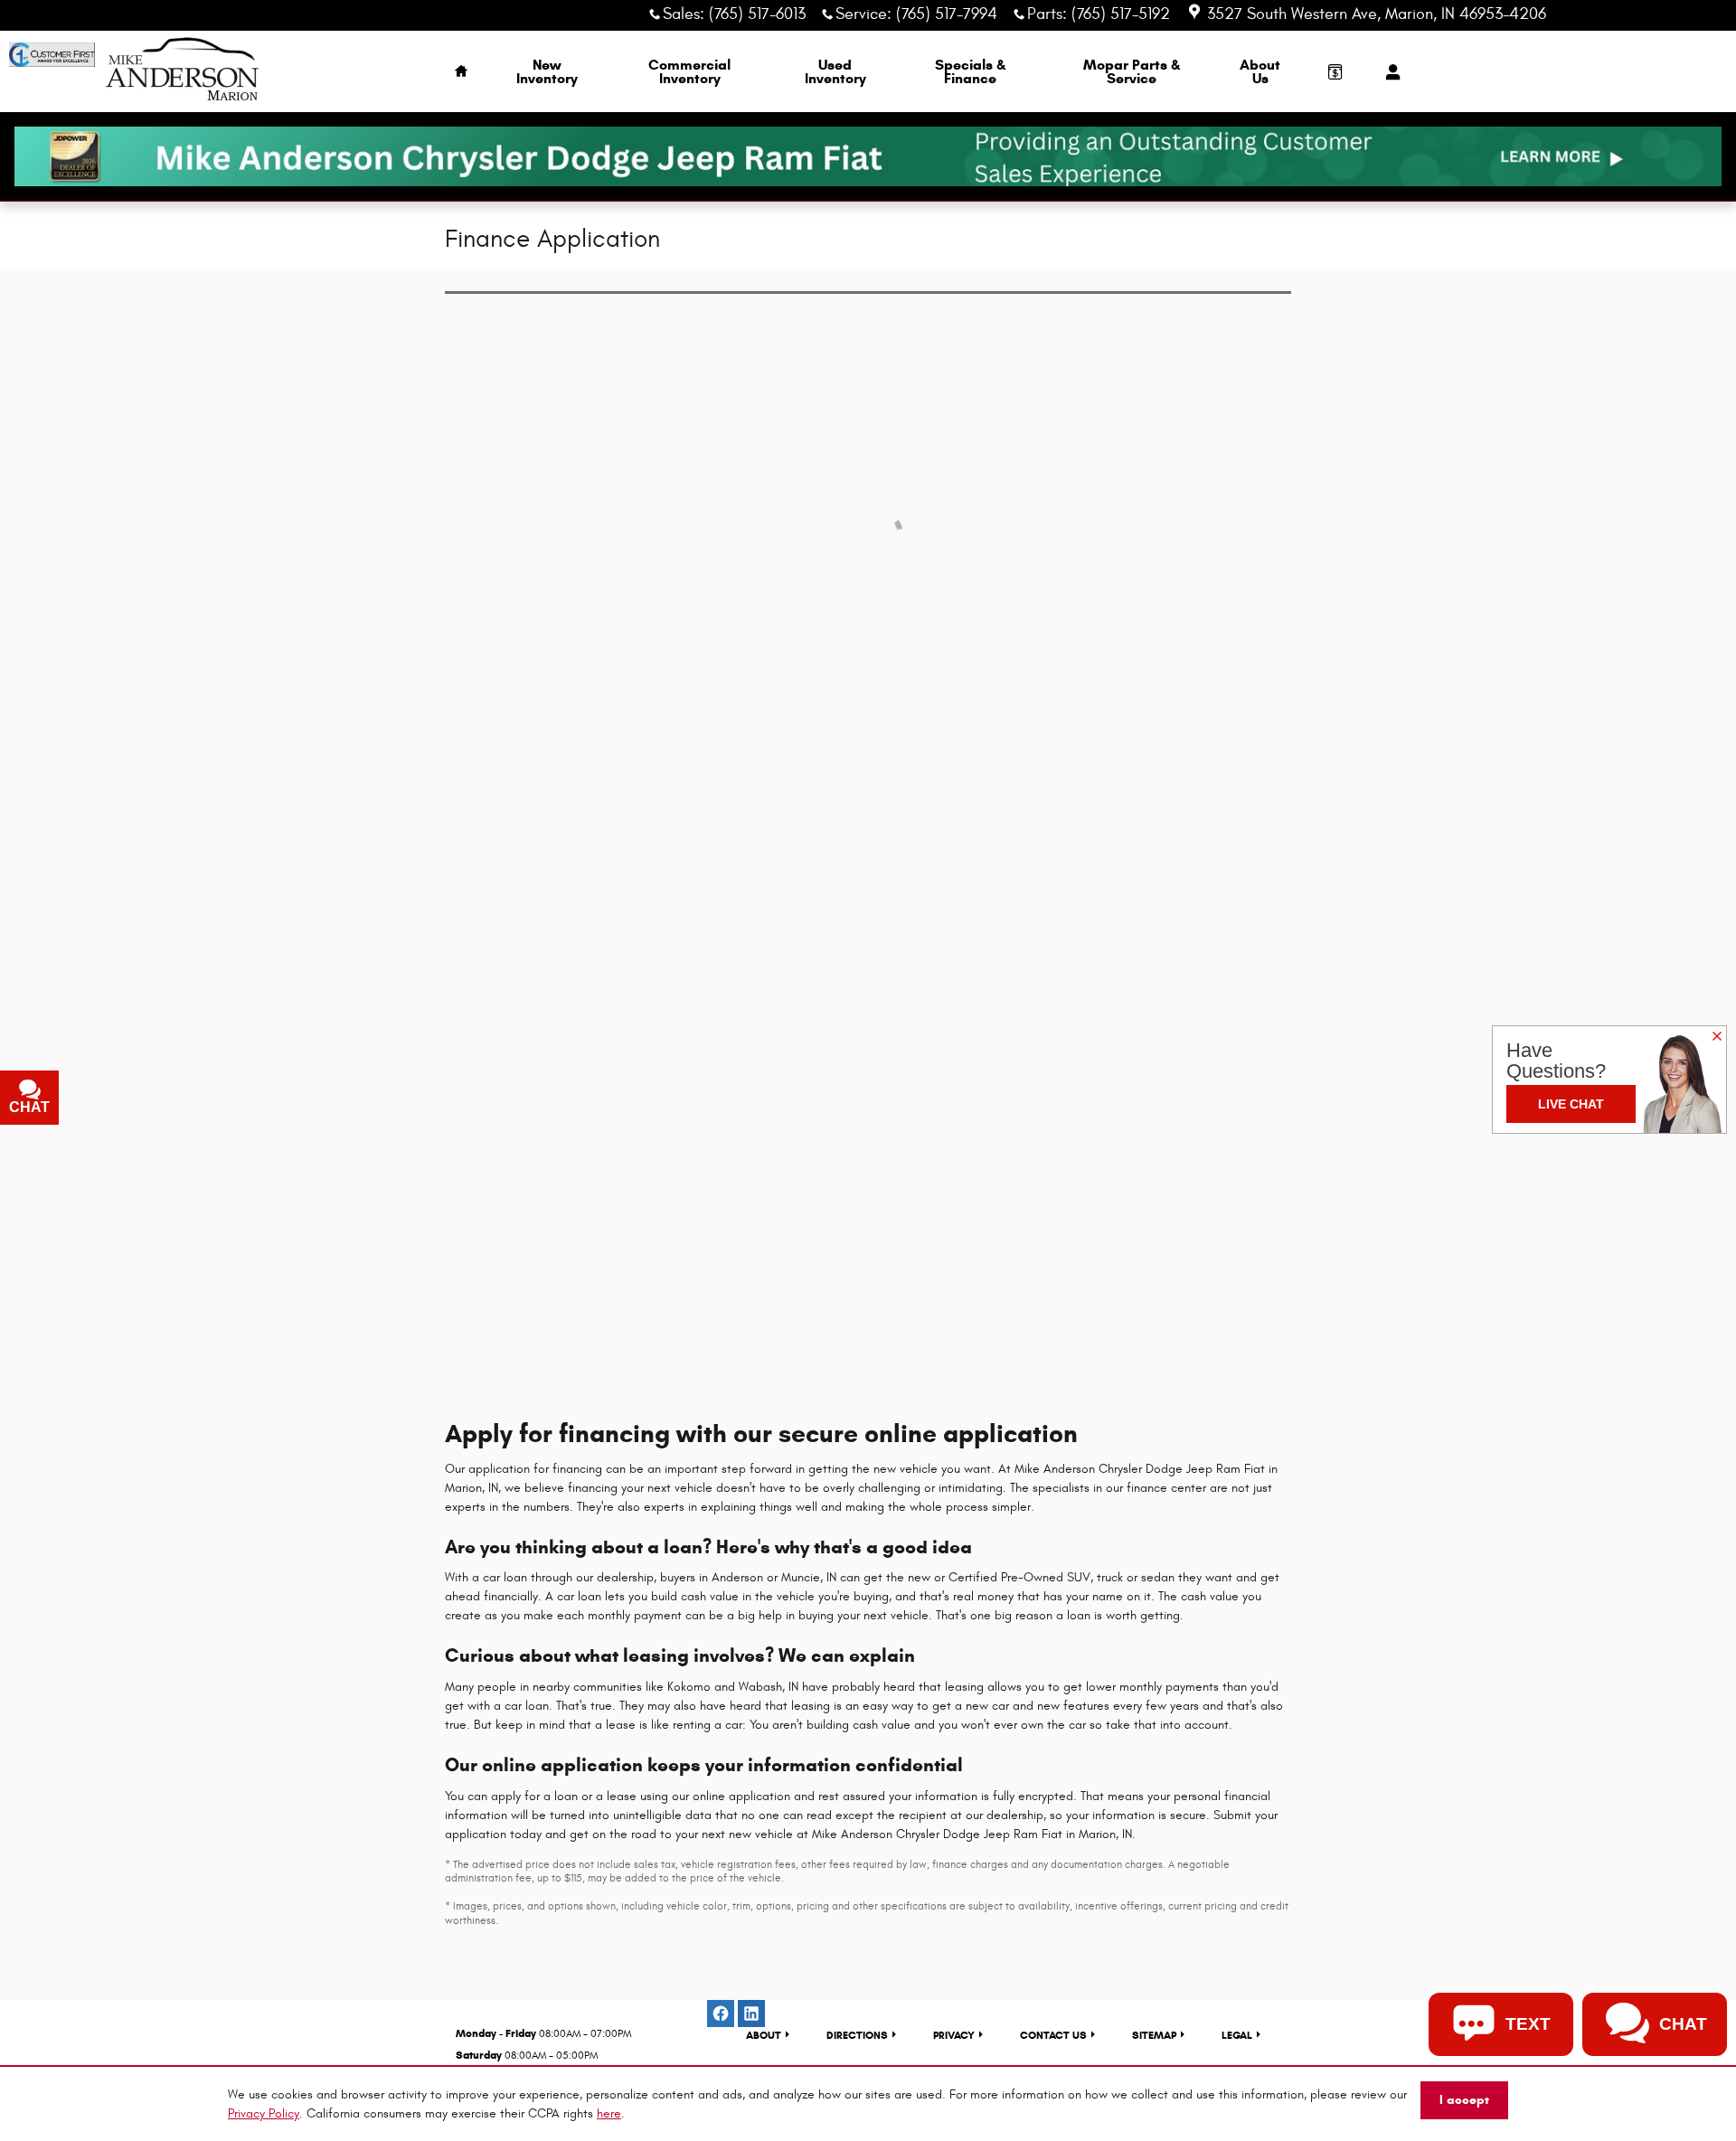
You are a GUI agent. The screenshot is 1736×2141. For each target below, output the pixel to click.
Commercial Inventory (689, 72)
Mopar (1132, 72)
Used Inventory (835, 72)
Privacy (954, 2035)
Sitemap (1154, 2035)
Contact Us (1053, 2035)
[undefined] (868, 156)
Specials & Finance (971, 72)
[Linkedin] (751, 2014)
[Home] (52, 72)
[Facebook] (721, 2014)
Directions (857, 2035)
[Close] (1717, 1037)
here (609, 2113)
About (1260, 72)
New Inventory (547, 72)
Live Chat (1571, 1104)
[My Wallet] (1335, 71)
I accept (1464, 2100)
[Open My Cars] (1388, 72)
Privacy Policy (264, 2113)
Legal (1237, 2035)
